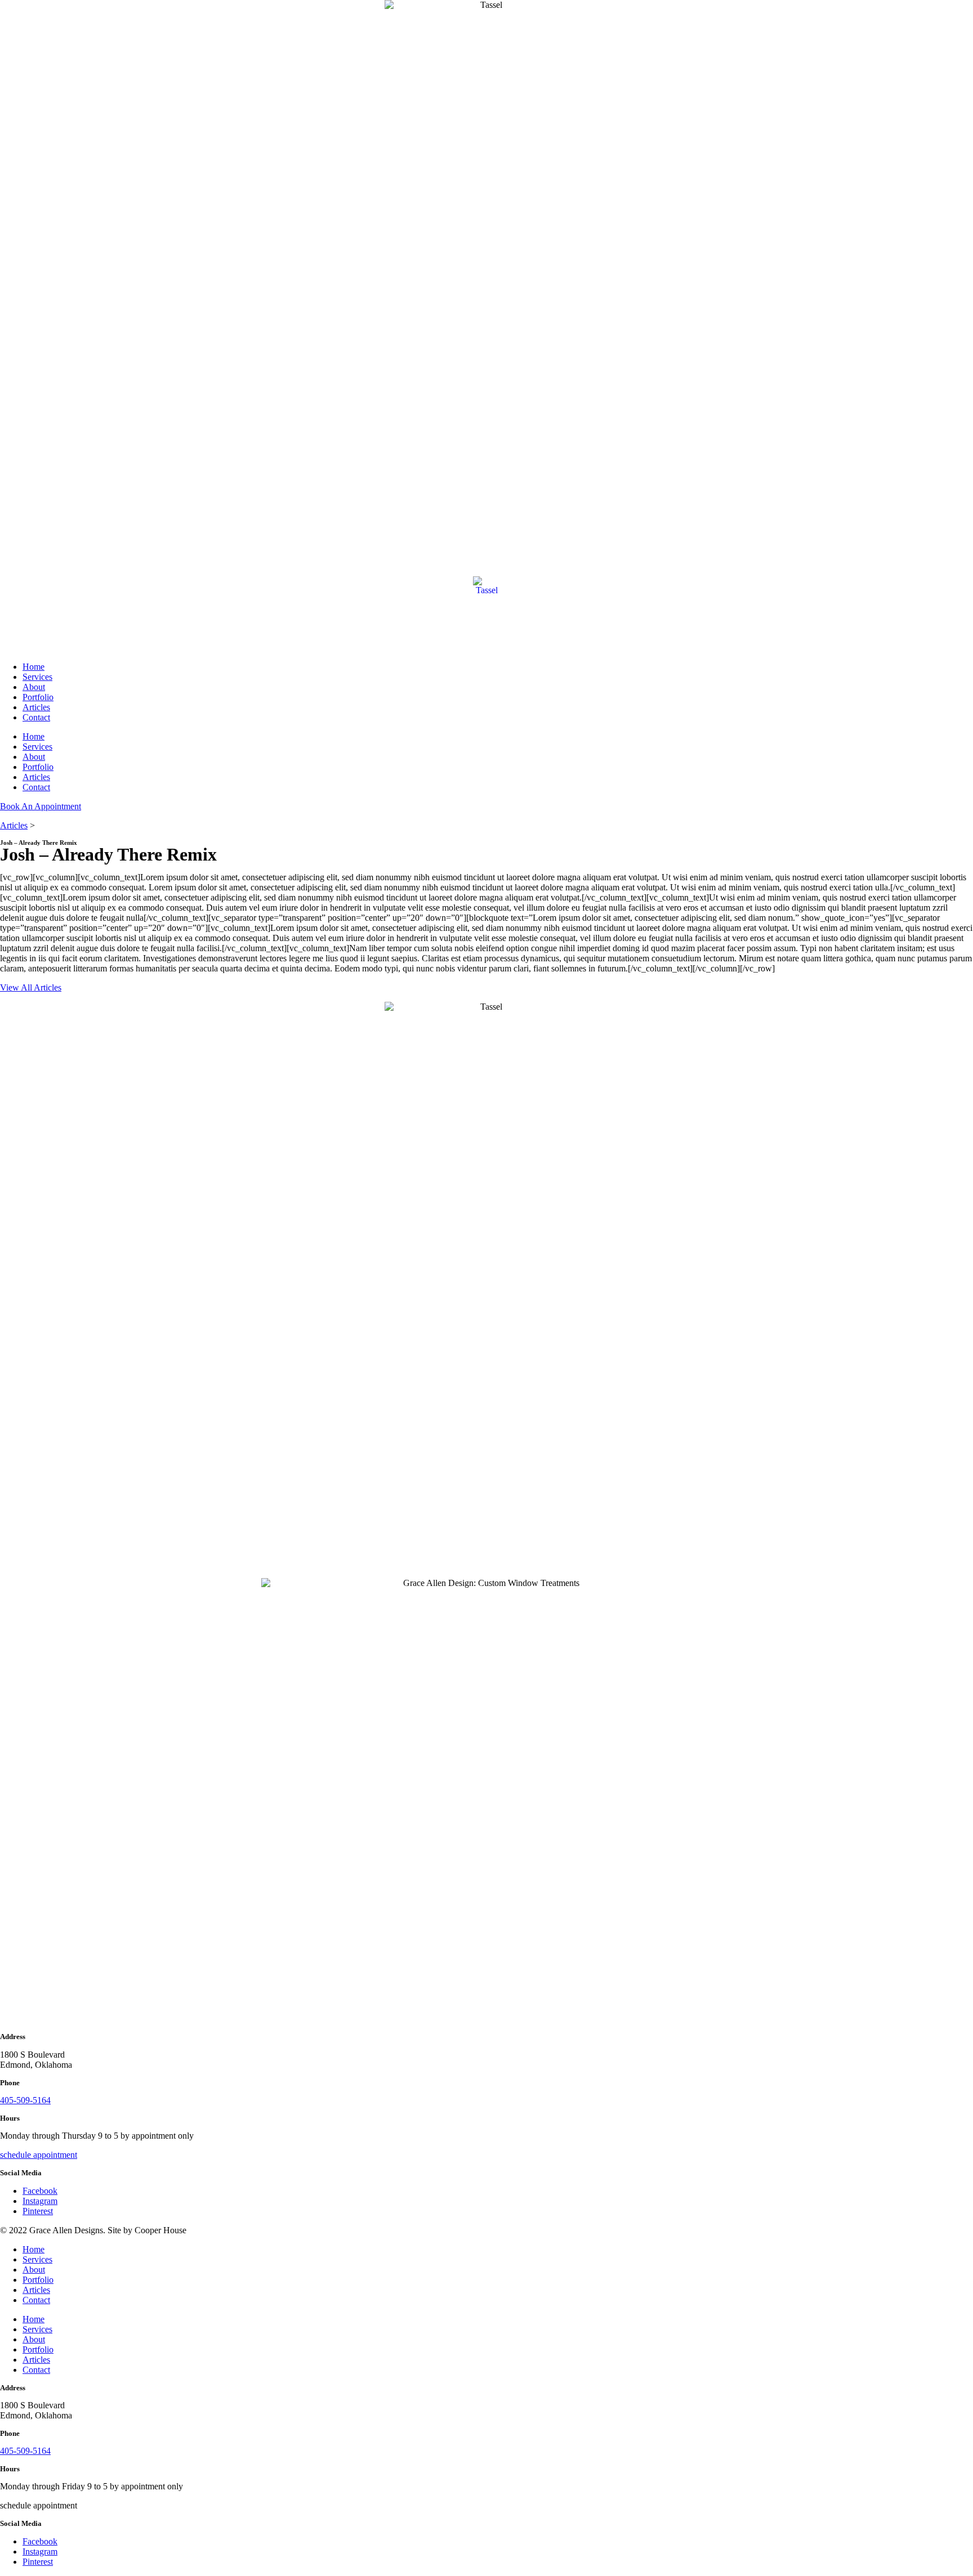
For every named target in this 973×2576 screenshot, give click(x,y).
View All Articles (31, 987)
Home (34, 667)
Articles (36, 707)
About (34, 687)
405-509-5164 (25, 2100)
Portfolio (38, 697)
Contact (36, 717)
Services (37, 677)
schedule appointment (39, 2155)
